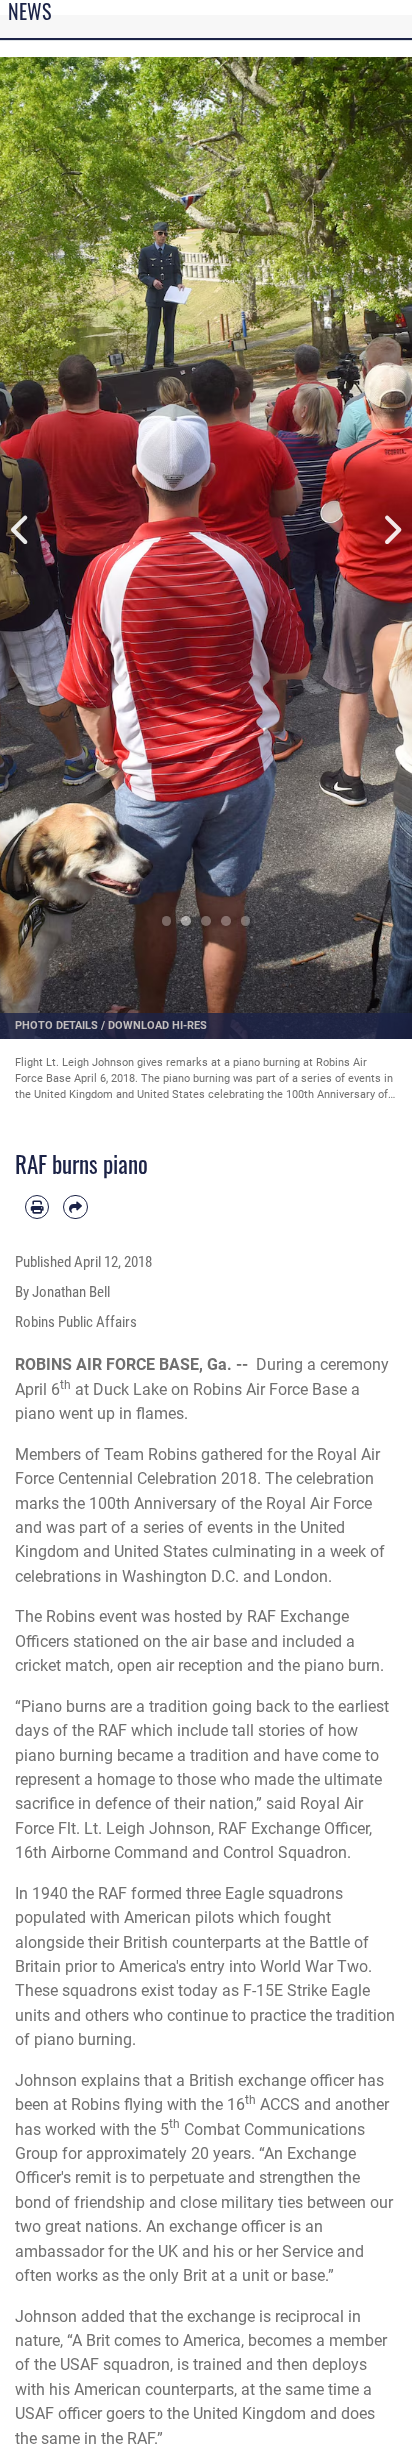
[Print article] (37, 1207)
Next (391, 530)
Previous (20, 530)
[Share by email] (75, 1207)
